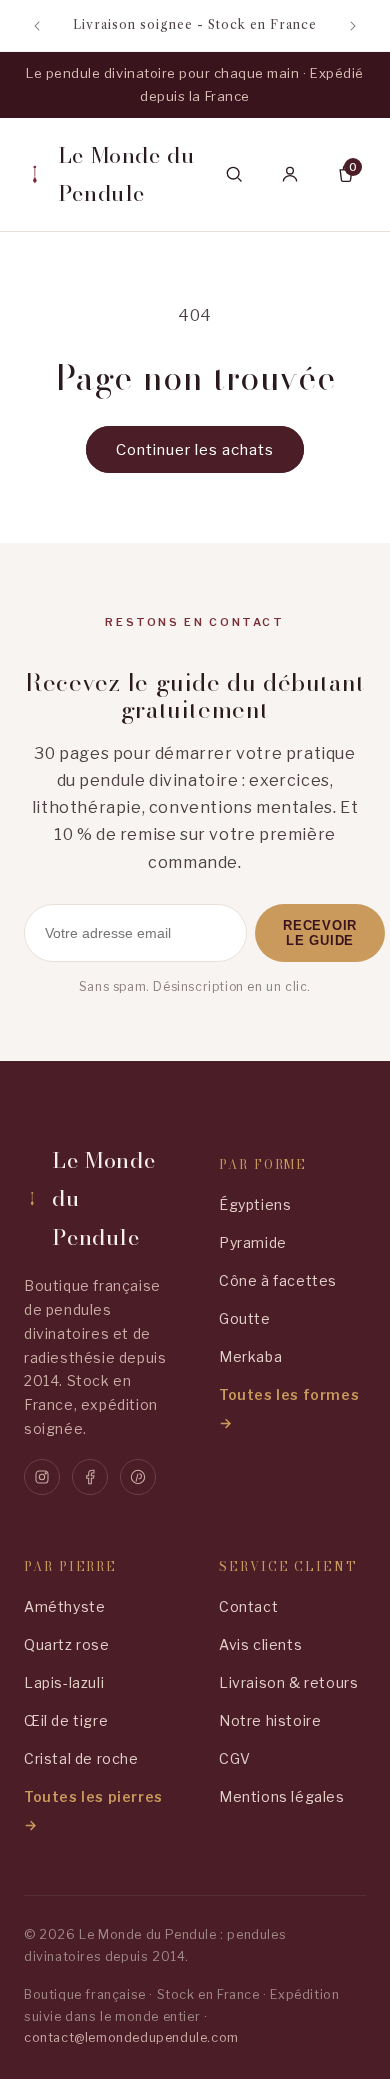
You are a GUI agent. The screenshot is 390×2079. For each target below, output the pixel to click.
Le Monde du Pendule (126, 174)
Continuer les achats (195, 450)
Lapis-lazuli (64, 1682)
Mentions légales (282, 1796)
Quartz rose (67, 1644)
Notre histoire (270, 1720)
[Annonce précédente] (37, 26)
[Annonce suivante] (353, 26)
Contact (248, 1606)
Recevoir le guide (320, 933)
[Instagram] (42, 1477)
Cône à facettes (278, 1280)
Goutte (245, 1318)
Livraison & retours (288, 1682)
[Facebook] (90, 1477)
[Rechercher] (234, 174)
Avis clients (260, 1644)
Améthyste (64, 1606)
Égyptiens (255, 1204)
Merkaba (250, 1356)
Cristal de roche (81, 1758)
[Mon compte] (290, 174)
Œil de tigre (66, 1720)
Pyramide (253, 1242)
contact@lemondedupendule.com (131, 2037)
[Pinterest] (138, 1477)
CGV (235, 1758)
